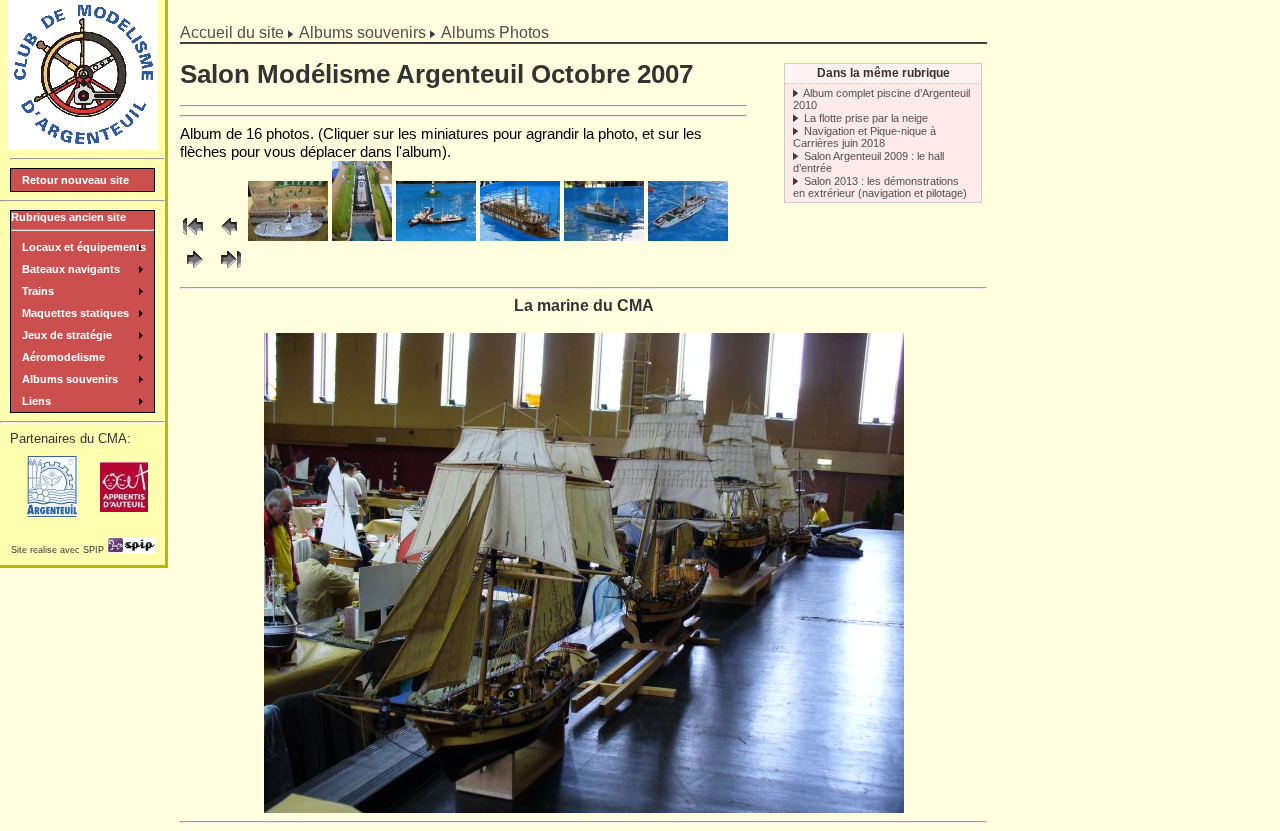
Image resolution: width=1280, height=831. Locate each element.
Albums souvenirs (362, 32)
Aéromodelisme (63, 357)
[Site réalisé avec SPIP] (131, 550)
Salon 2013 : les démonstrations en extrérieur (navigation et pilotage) (880, 187)
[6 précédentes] (229, 235)
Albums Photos (495, 32)
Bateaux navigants (71, 269)
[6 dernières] (229, 269)
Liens (36, 401)
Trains (38, 291)
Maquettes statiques (75, 313)
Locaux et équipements (84, 247)
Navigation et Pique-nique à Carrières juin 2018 (864, 137)
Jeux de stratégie (67, 335)
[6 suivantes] (195, 269)
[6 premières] (195, 235)
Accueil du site (232, 32)
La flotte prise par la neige (866, 118)
